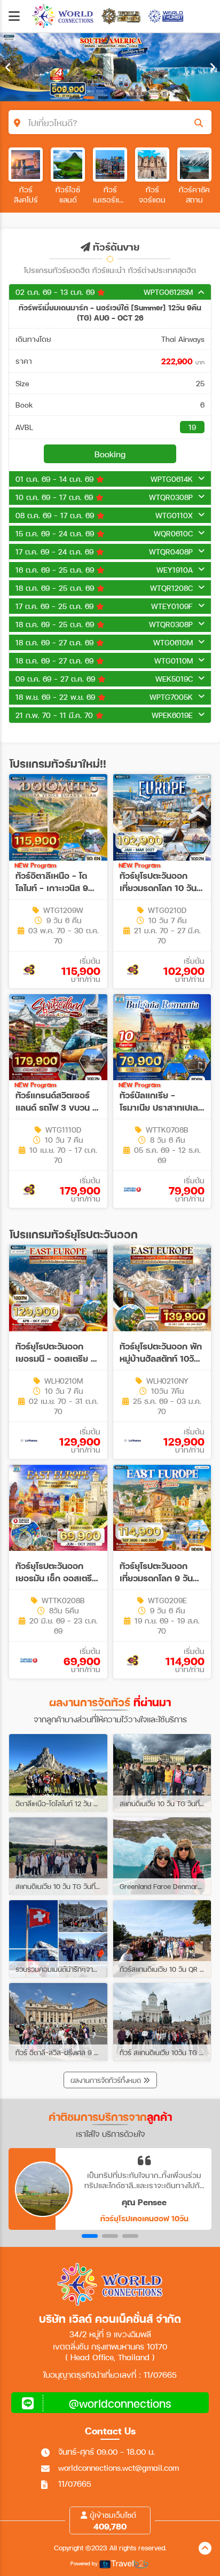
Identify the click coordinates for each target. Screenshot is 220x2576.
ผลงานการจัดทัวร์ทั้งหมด (107, 2080)
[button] (90, 2236)
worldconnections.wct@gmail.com (119, 2468)
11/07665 (75, 2484)
